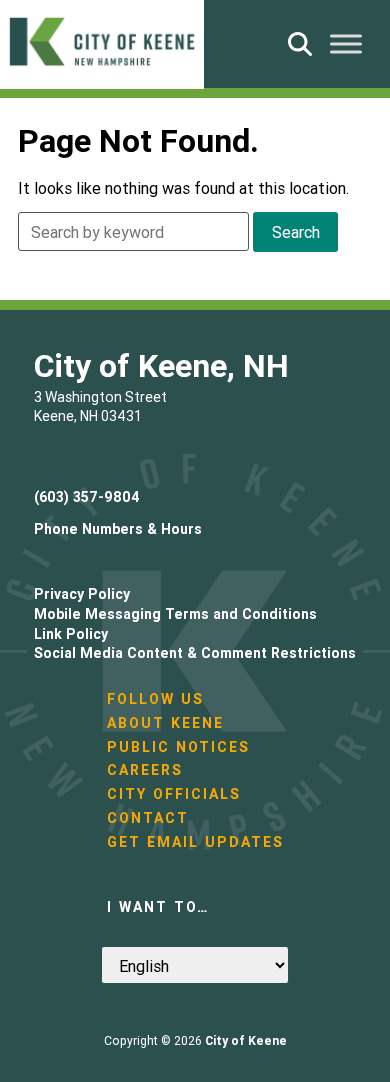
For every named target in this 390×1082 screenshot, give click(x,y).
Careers (145, 770)
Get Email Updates (195, 842)
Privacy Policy (82, 594)
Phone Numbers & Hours (118, 529)
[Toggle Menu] (346, 43)
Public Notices (178, 747)
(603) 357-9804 (87, 497)
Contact (148, 818)
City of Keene (246, 1040)
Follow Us (155, 699)
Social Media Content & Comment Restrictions (195, 653)
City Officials (174, 794)
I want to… (158, 907)
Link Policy (71, 634)
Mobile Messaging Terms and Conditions (175, 614)
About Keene (165, 723)
